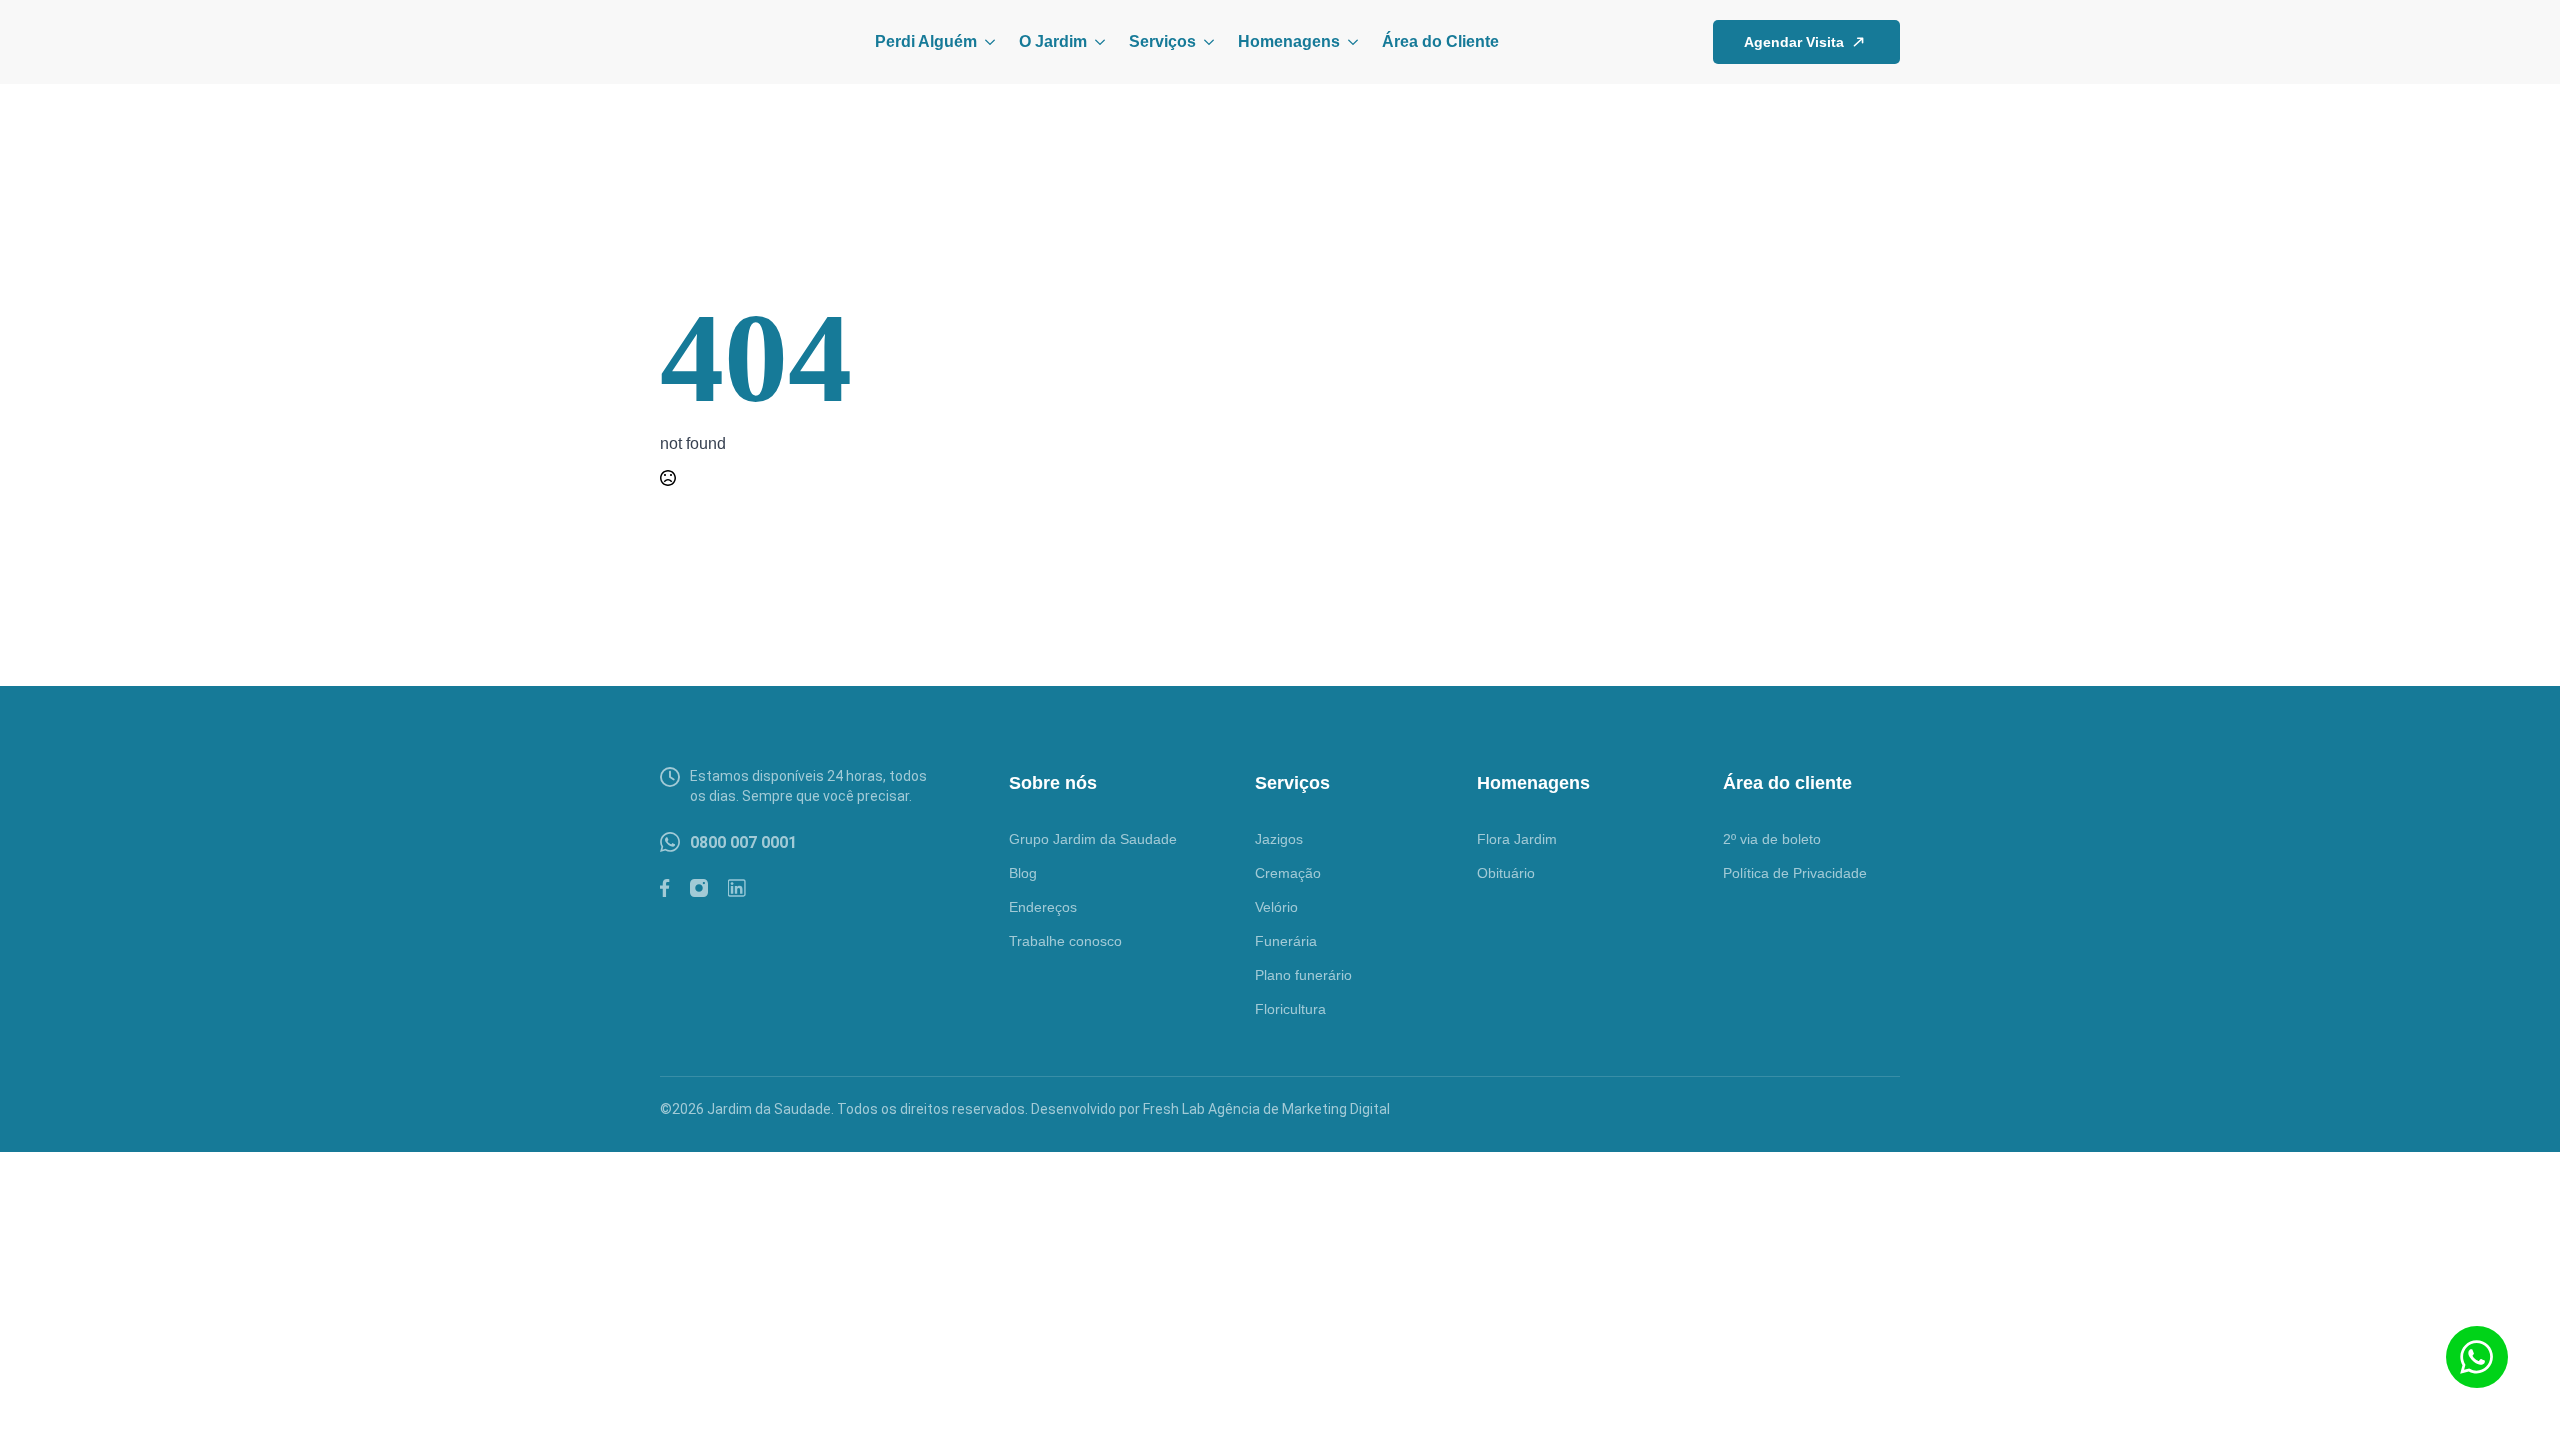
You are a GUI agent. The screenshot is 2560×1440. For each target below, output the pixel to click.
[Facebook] (665, 888)
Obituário (1506, 873)
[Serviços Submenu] (1205, 42)
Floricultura (1290, 1009)
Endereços (1043, 907)
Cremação (1288, 873)
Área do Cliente (1440, 41)
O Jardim (1053, 41)
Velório (1276, 907)
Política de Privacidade (1795, 873)
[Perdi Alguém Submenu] (986, 42)
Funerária (1286, 941)
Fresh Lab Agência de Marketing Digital (1266, 1109)
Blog (1023, 873)
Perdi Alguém (926, 41)
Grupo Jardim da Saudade (1093, 839)
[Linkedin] (737, 888)
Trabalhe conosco (1065, 941)
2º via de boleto (1772, 839)
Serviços (1162, 41)
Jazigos (1279, 839)
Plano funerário (1303, 975)
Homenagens (1289, 41)
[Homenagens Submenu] (1349, 42)
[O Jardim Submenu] (1096, 42)
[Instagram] (699, 888)
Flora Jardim (1517, 839)
